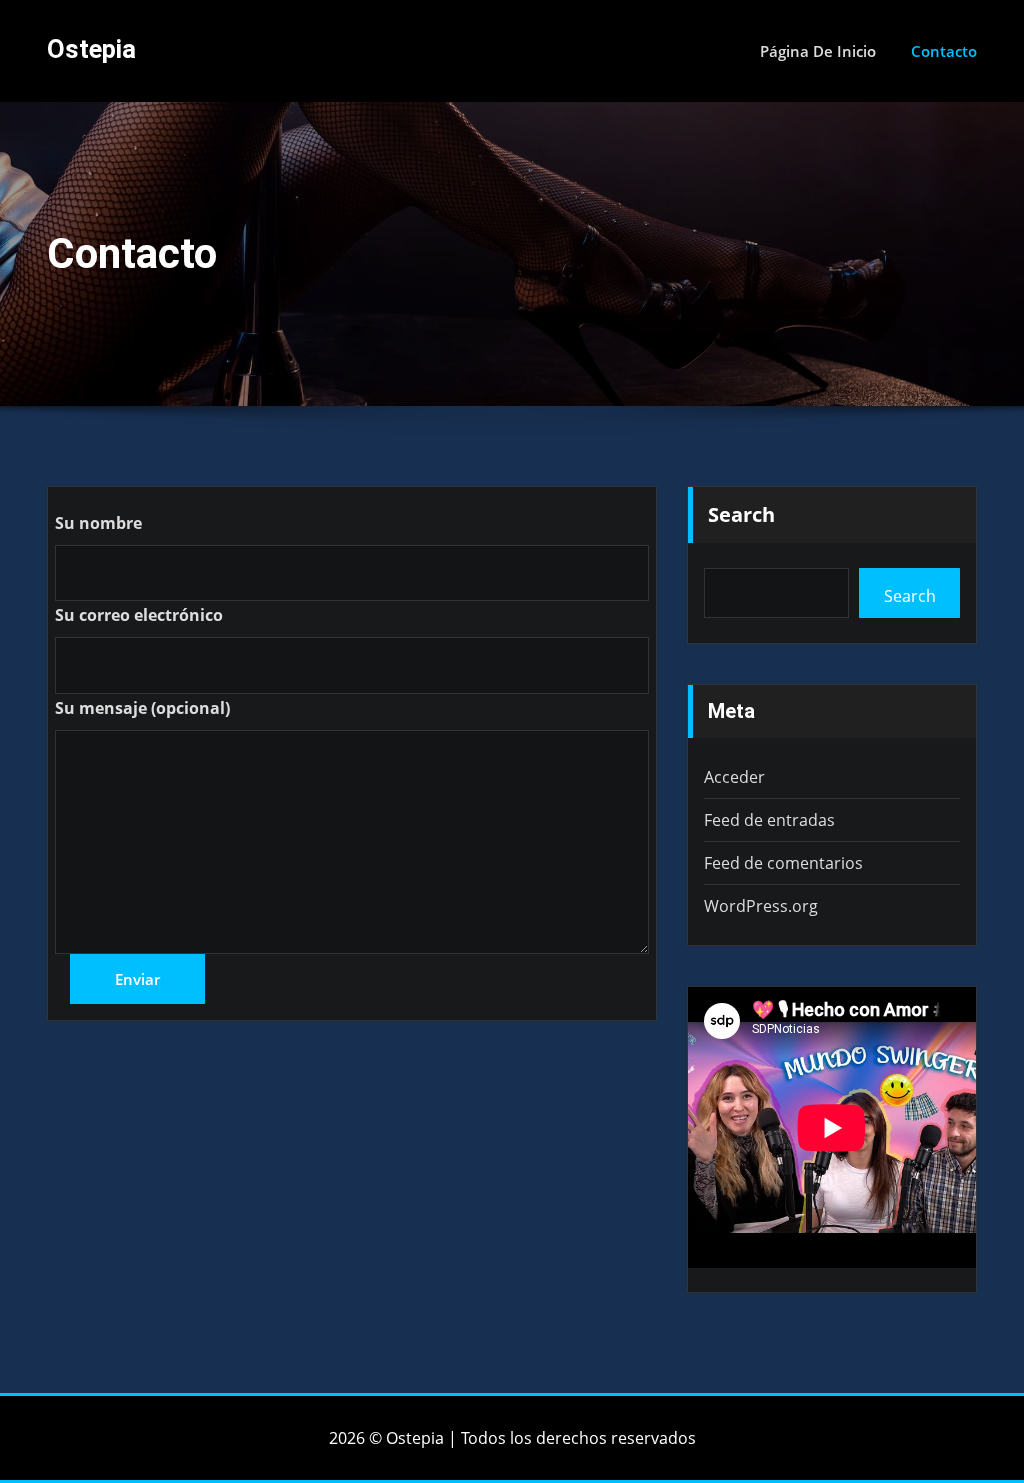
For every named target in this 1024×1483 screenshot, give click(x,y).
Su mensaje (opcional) (142, 708)
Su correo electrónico (139, 615)
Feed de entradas (769, 820)
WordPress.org (761, 906)
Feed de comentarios (783, 863)
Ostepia (91, 49)
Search (741, 514)
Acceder (734, 777)
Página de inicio (818, 51)
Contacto (944, 51)
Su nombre (98, 523)
